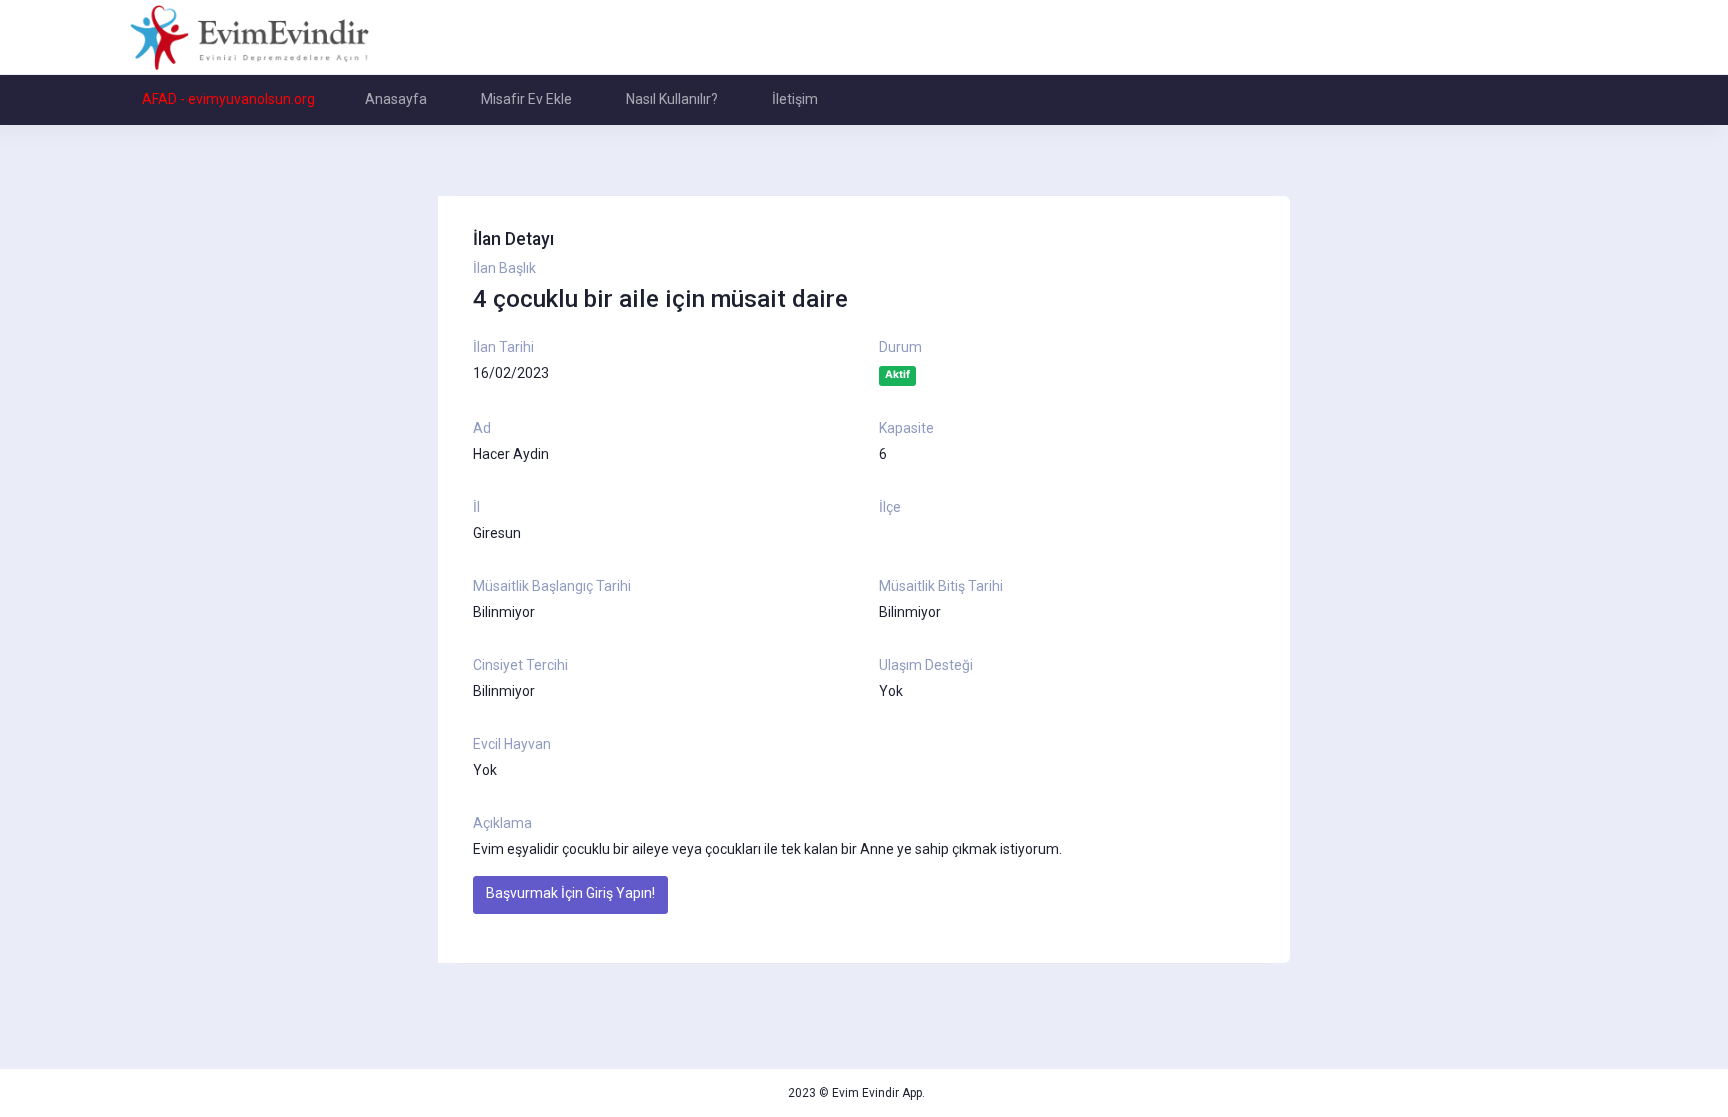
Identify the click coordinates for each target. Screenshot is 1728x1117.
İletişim (795, 99)
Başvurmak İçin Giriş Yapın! (570, 893)
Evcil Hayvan (512, 744)
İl (476, 507)
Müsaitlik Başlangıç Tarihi (552, 586)
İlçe (890, 507)
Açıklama (502, 823)
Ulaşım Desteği (926, 665)
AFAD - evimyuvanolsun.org (228, 99)
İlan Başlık (504, 268)
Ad (482, 428)
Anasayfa (396, 99)
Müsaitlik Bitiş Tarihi (941, 586)
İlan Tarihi (503, 347)
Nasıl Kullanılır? (672, 99)
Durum (900, 347)
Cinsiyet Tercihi (520, 665)
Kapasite (906, 428)
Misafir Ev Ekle (526, 99)
